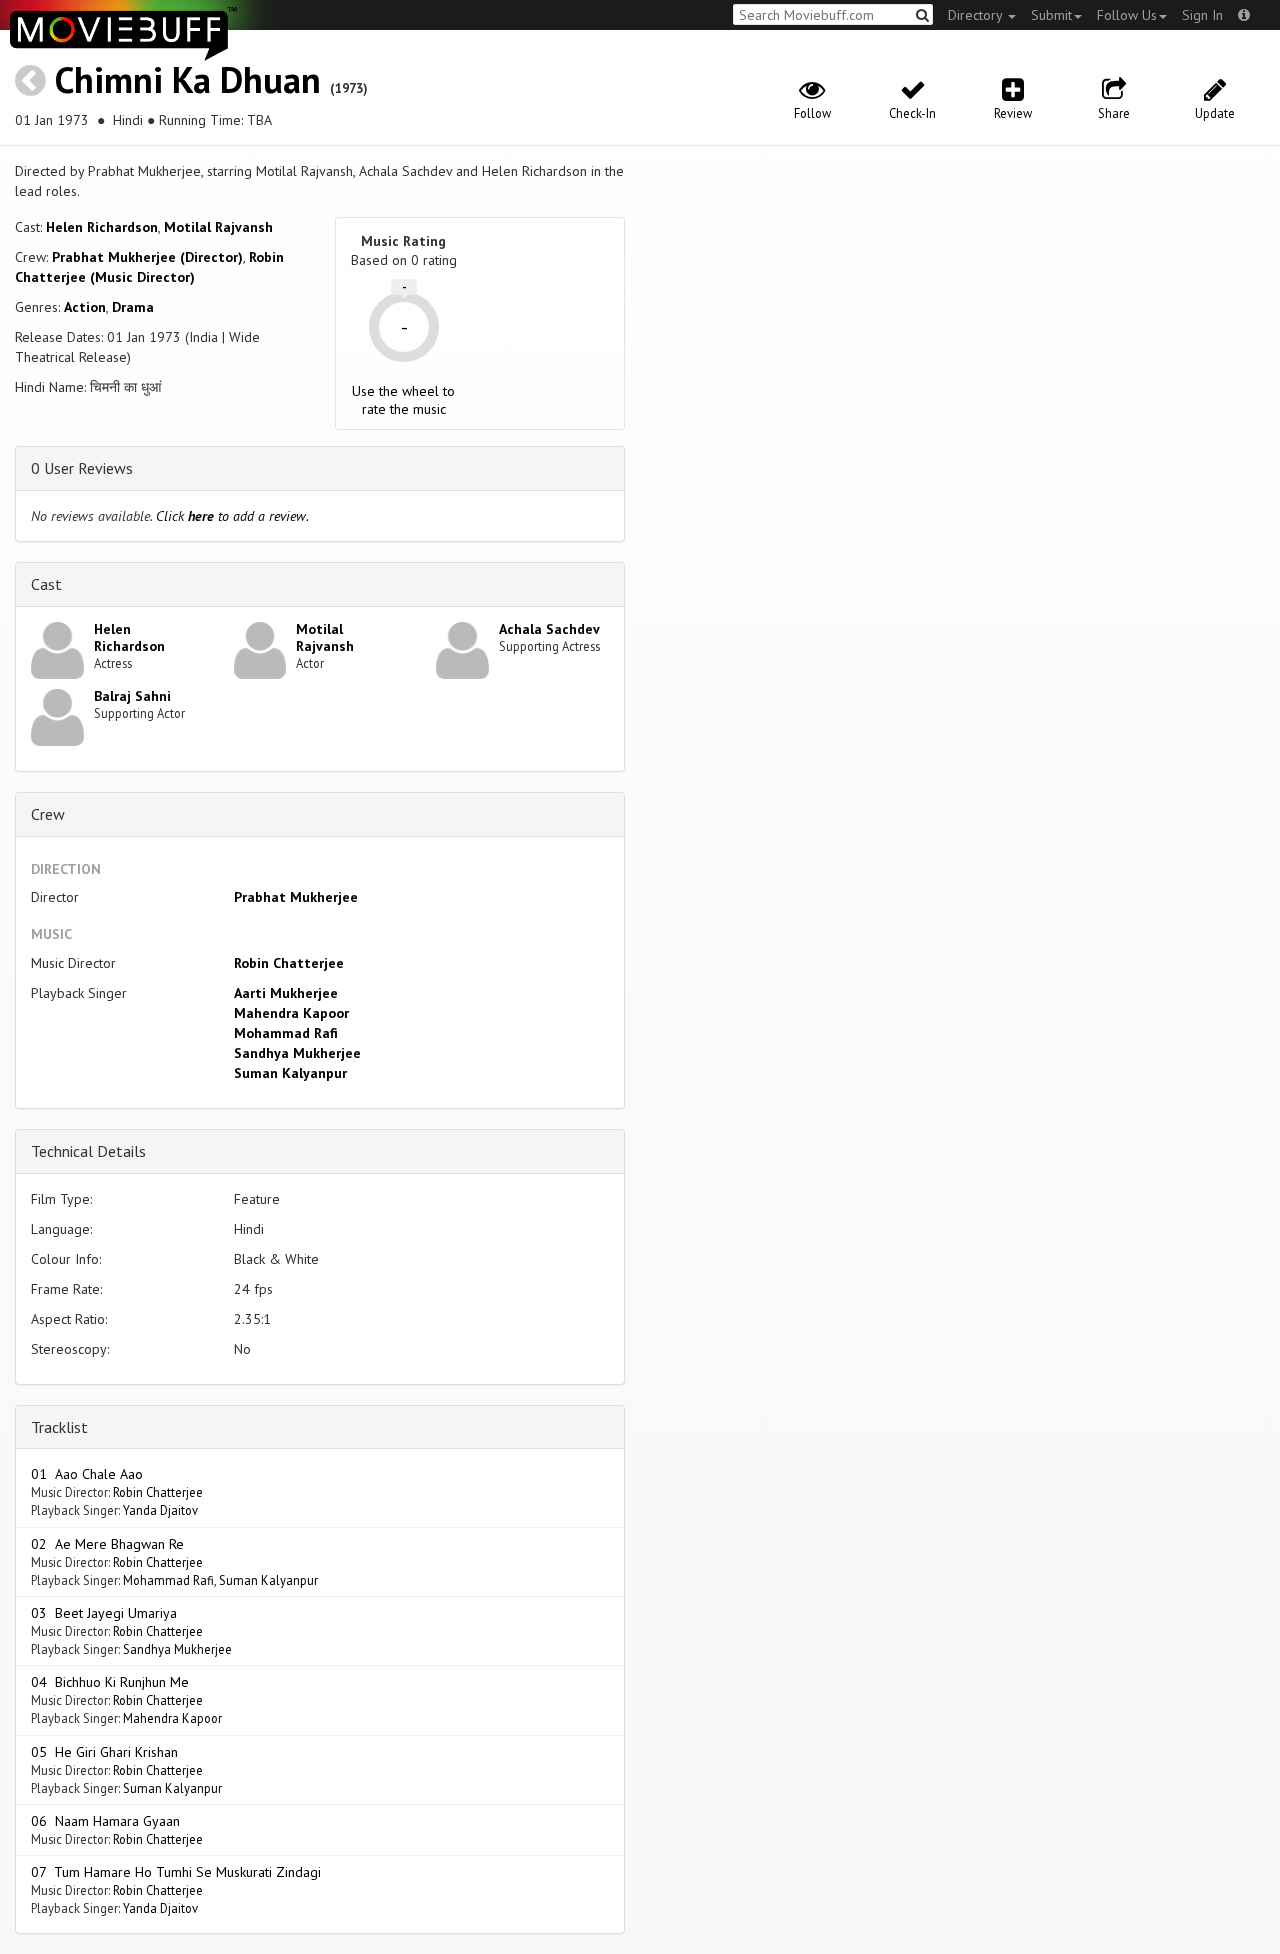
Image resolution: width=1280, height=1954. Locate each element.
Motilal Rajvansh (218, 227)
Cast (46, 584)
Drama (133, 307)
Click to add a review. (232, 516)
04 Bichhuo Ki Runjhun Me (110, 1682)
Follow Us (1127, 15)
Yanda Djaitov (160, 1510)
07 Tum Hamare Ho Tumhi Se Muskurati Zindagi (176, 1872)
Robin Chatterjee (289, 963)
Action (85, 307)
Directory (977, 15)
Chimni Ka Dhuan (188, 79)
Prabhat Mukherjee (296, 897)
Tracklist (59, 1427)
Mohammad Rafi (286, 1033)
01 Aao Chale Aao (87, 1474)
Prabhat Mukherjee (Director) (147, 257)
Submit (1051, 15)
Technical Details (88, 1151)
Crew (48, 814)
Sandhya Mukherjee (297, 1053)
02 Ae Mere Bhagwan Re (107, 1544)
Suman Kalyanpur (290, 1073)
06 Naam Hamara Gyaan (105, 1821)
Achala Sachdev (549, 629)
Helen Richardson (102, 227)
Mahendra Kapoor (291, 1013)
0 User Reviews (82, 468)
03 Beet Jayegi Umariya (104, 1613)
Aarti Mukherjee (286, 993)
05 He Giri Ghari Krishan (104, 1752)
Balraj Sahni (132, 696)
